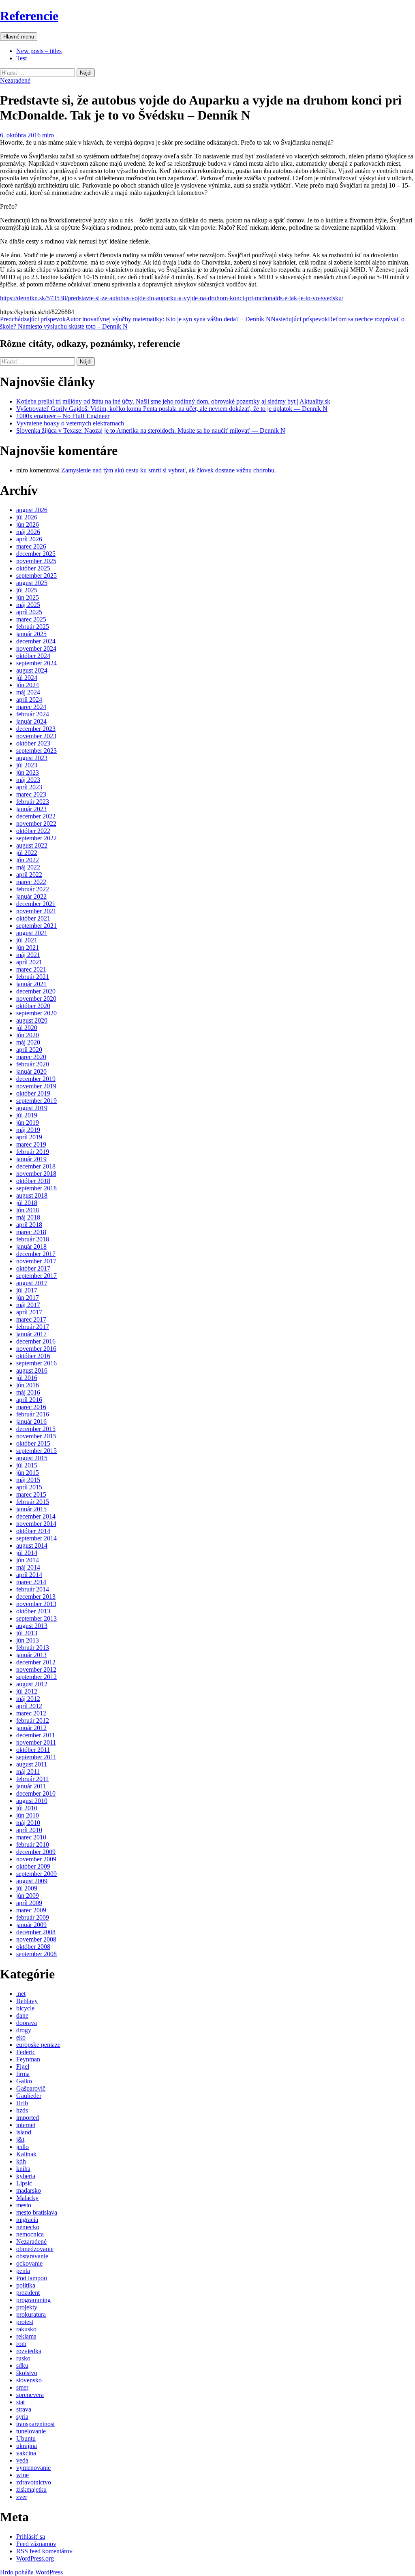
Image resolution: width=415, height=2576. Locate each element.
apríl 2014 (29, 1575)
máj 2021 (28, 955)
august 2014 (32, 1545)
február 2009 (33, 1917)
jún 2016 (28, 1385)
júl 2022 (27, 853)
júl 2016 (27, 1378)
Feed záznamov (36, 2544)
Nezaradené (15, 80)
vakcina (26, 2453)
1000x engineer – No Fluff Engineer (63, 416)
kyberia (26, 2176)
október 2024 (33, 656)
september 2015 (36, 1451)
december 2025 (36, 554)
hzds (22, 2110)
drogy (24, 2030)
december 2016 (36, 1341)
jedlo (22, 2147)
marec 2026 (31, 546)
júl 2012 (27, 1691)
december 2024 (36, 641)
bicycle (25, 2008)
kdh (21, 2161)
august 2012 (32, 1684)
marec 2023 (31, 794)
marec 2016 (31, 1407)
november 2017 (36, 1261)
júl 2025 (27, 590)
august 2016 (32, 1370)
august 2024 (32, 670)
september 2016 (36, 1363)
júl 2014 (27, 1553)
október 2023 (33, 743)
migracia (27, 2220)
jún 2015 (28, 1473)
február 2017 (33, 1327)
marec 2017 (31, 1319)
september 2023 (36, 751)
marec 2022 (31, 882)
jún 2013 (28, 1640)
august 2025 (32, 583)
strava (24, 2409)
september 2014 (36, 1538)
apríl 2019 (29, 1137)
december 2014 (36, 1516)
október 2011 (33, 1750)
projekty (27, 2307)
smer (22, 2387)
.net (21, 1994)
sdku (22, 2366)
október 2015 (33, 1443)
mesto (24, 2205)
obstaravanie (32, 2256)
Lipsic (24, 2183)
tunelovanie (31, 2431)
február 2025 (33, 627)
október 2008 (33, 1947)
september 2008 (36, 1954)
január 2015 (31, 1509)
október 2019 (33, 1093)
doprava (27, 2023)
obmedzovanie (35, 2249)
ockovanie (29, 2263)
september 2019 (36, 1101)
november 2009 (36, 1859)
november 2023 (36, 736)
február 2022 (33, 889)
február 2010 (33, 1844)
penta (23, 2271)
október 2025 (33, 568)
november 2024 (36, 648)
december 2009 (36, 1852)
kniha (23, 2169)
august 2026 (32, 510)
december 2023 (36, 729)
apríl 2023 (29, 787)
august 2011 (32, 1764)
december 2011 (36, 1735)
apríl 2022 (29, 875)
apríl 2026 (29, 539)
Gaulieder (29, 2096)
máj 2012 (28, 1699)
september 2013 (36, 1618)
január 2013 (31, 1655)
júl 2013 (27, 1633)
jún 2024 (28, 685)
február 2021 (33, 977)
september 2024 (36, 663)
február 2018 (33, 1239)
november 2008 (36, 1939)
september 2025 (36, 576)
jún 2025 (28, 597)
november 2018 (36, 1174)
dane (22, 2015)
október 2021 (33, 918)
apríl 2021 (29, 962)
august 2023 (32, 758)
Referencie (29, 16)
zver (22, 2497)
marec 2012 (31, 1713)
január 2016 (31, 1421)
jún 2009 (28, 1896)
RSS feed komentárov (44, 2551)
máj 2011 (28, 1772)
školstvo (27, 2373)
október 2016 (33, 1356)
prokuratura (31, 2314)
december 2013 (36, 1597)
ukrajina (27, 2446)
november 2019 (36, 1086)
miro (48, 135)
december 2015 (36, 1429)
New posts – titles (39, 51)
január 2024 (31, 721)
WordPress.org (35, 2558)
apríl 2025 (29, 612)
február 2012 (33, 1721)
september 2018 (36, 1188)
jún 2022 (28, 860)
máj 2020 (28, 1042)
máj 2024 (28, 692)
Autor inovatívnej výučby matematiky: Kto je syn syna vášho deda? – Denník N (135, 319)
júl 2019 (27, 1115)
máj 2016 (28, 1392)
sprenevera (30, 2395)
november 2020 (36, 999)
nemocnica (30, 2234)
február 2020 (33, 1064)
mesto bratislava (37, 2212)
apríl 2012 (29, 1706)
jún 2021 (28, 947)
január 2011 (31, 1786)
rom (21, 2344)
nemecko (28, 2227)
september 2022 (36, 838)
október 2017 (33, 1268)
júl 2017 (27, 1290)
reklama (26, 2336)
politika (26, 2285)
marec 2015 (31, 1494)
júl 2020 (27, 1028)
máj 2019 (28, 1130)
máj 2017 (28, 1305)
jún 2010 (28, 1815)
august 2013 (32, 1626)
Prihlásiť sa (31, 2536)
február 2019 (33, 1152)
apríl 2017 (29, 1312)
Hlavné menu (19, 37)
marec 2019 (31, 1144)
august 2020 (32, 1020)
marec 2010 (31, 1837)
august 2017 (32, 1283)
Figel (23, 2067)
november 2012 (36, 1669)
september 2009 (36, 1874)
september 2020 (36, 1013)
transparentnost (35, 2424)
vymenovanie (33, 2468)
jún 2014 (28, 1560)
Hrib (22, 2103)
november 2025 (36, 561)
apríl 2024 (29, 700)
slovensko (29, 2380)
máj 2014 (28, 1567)
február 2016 (33, 1414)
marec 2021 (31, 969)
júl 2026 (27, 517)
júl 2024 (27, 678)
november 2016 (36, 1349)
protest (25, 2322)
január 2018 (31, 1246)
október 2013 (33, 1611)
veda (22, 2460)
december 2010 (36, 1793)
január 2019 (31, 1159)
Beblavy (27, 2001)
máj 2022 (28, 867)
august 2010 (32, 1801)
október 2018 (33, 1181)
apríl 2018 (29, 1225)
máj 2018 (28, 1217)
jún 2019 (28, 1122)
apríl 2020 (29, 1050)
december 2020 (36, 991)
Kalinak (26, 2154)
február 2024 (33, 714)
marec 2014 (31, 1582)
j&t (20, 2139)
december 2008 (36, 1932)
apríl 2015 (29, 1487)
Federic (26, 2052)
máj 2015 (28, 1480)
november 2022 (36, 823)
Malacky (27, 2198)
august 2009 (32, 1881)
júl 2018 (27, 1203)
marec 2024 (31, 707)
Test (21, 58)
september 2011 (36, 1757)
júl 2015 (27, 1465)
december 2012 (36, 1662)
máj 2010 (28, 1823)
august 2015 (32, 1458)
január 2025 (31, 634)
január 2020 (31, 1071)
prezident (28, 2293)
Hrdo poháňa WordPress (31, 2572)
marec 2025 (31, 619)
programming (33, 2300)
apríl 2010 (29, 1830)
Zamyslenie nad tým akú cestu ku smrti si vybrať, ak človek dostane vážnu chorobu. (169, 470)
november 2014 (36, 1524)
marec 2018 (31, 1232)
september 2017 (36, 1276)
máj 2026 (28, 532)
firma (23, 2074)
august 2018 (32, 1195)
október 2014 (33, 1531)
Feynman (28, 2059)
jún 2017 (28, 1298)
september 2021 (36, 926)
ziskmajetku (31, 2489)
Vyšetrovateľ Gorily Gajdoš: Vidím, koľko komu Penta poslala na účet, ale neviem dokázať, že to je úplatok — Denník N (172, 409)
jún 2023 (28, 772)
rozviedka (29, 2351)
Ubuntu (26, 2438)
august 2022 (32, 845)
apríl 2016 (29, 1400)
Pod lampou (32, 2278)
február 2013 (33, 1648)
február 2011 (32, 1779)
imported (28, 2118)
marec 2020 (31, 1057)
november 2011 (36, 1742)
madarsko (29, 2190)
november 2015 (36, 1436)
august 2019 (32, 1108)
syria (22, 2417)
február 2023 (33, 802)
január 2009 (31, 1925)
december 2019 (36, 1079)
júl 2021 (27, 940)
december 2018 (36, 1166)
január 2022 (31, 896)
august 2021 (32, 933)
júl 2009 (27, 1888)
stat (20, 2402)
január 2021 (31, 984)
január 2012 (31, 1728)
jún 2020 (28, 1035)
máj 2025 (28, 605)
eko (21, 2037)
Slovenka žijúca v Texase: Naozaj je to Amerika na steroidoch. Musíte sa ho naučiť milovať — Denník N (151, 430)
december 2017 (36, 1254)
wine (22, 2475)
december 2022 (36, 816)
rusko (23, 2358)
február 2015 (33, 1502)
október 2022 (33, 831)
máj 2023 (28, 780)
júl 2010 (27, 1808)
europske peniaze (38, 2045)
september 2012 (36, 1677)
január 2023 (31, 809)
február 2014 (33, 1589)
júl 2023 (27, 765)
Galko (24, 2081)
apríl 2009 (29, 1903)
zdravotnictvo (34, 2482)
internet (26, 2125)
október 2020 (33, 1006)
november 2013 (36, 1604)
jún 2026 (28, 524)
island (24, 2132)
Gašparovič (31, 2088)
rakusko (26, 2329)
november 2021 (36, 911)
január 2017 (31, 1334)
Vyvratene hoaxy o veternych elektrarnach (70, 423)
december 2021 (36, 904)
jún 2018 (28, 1210)
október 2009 (33, 1866)
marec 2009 (31, 1910)
